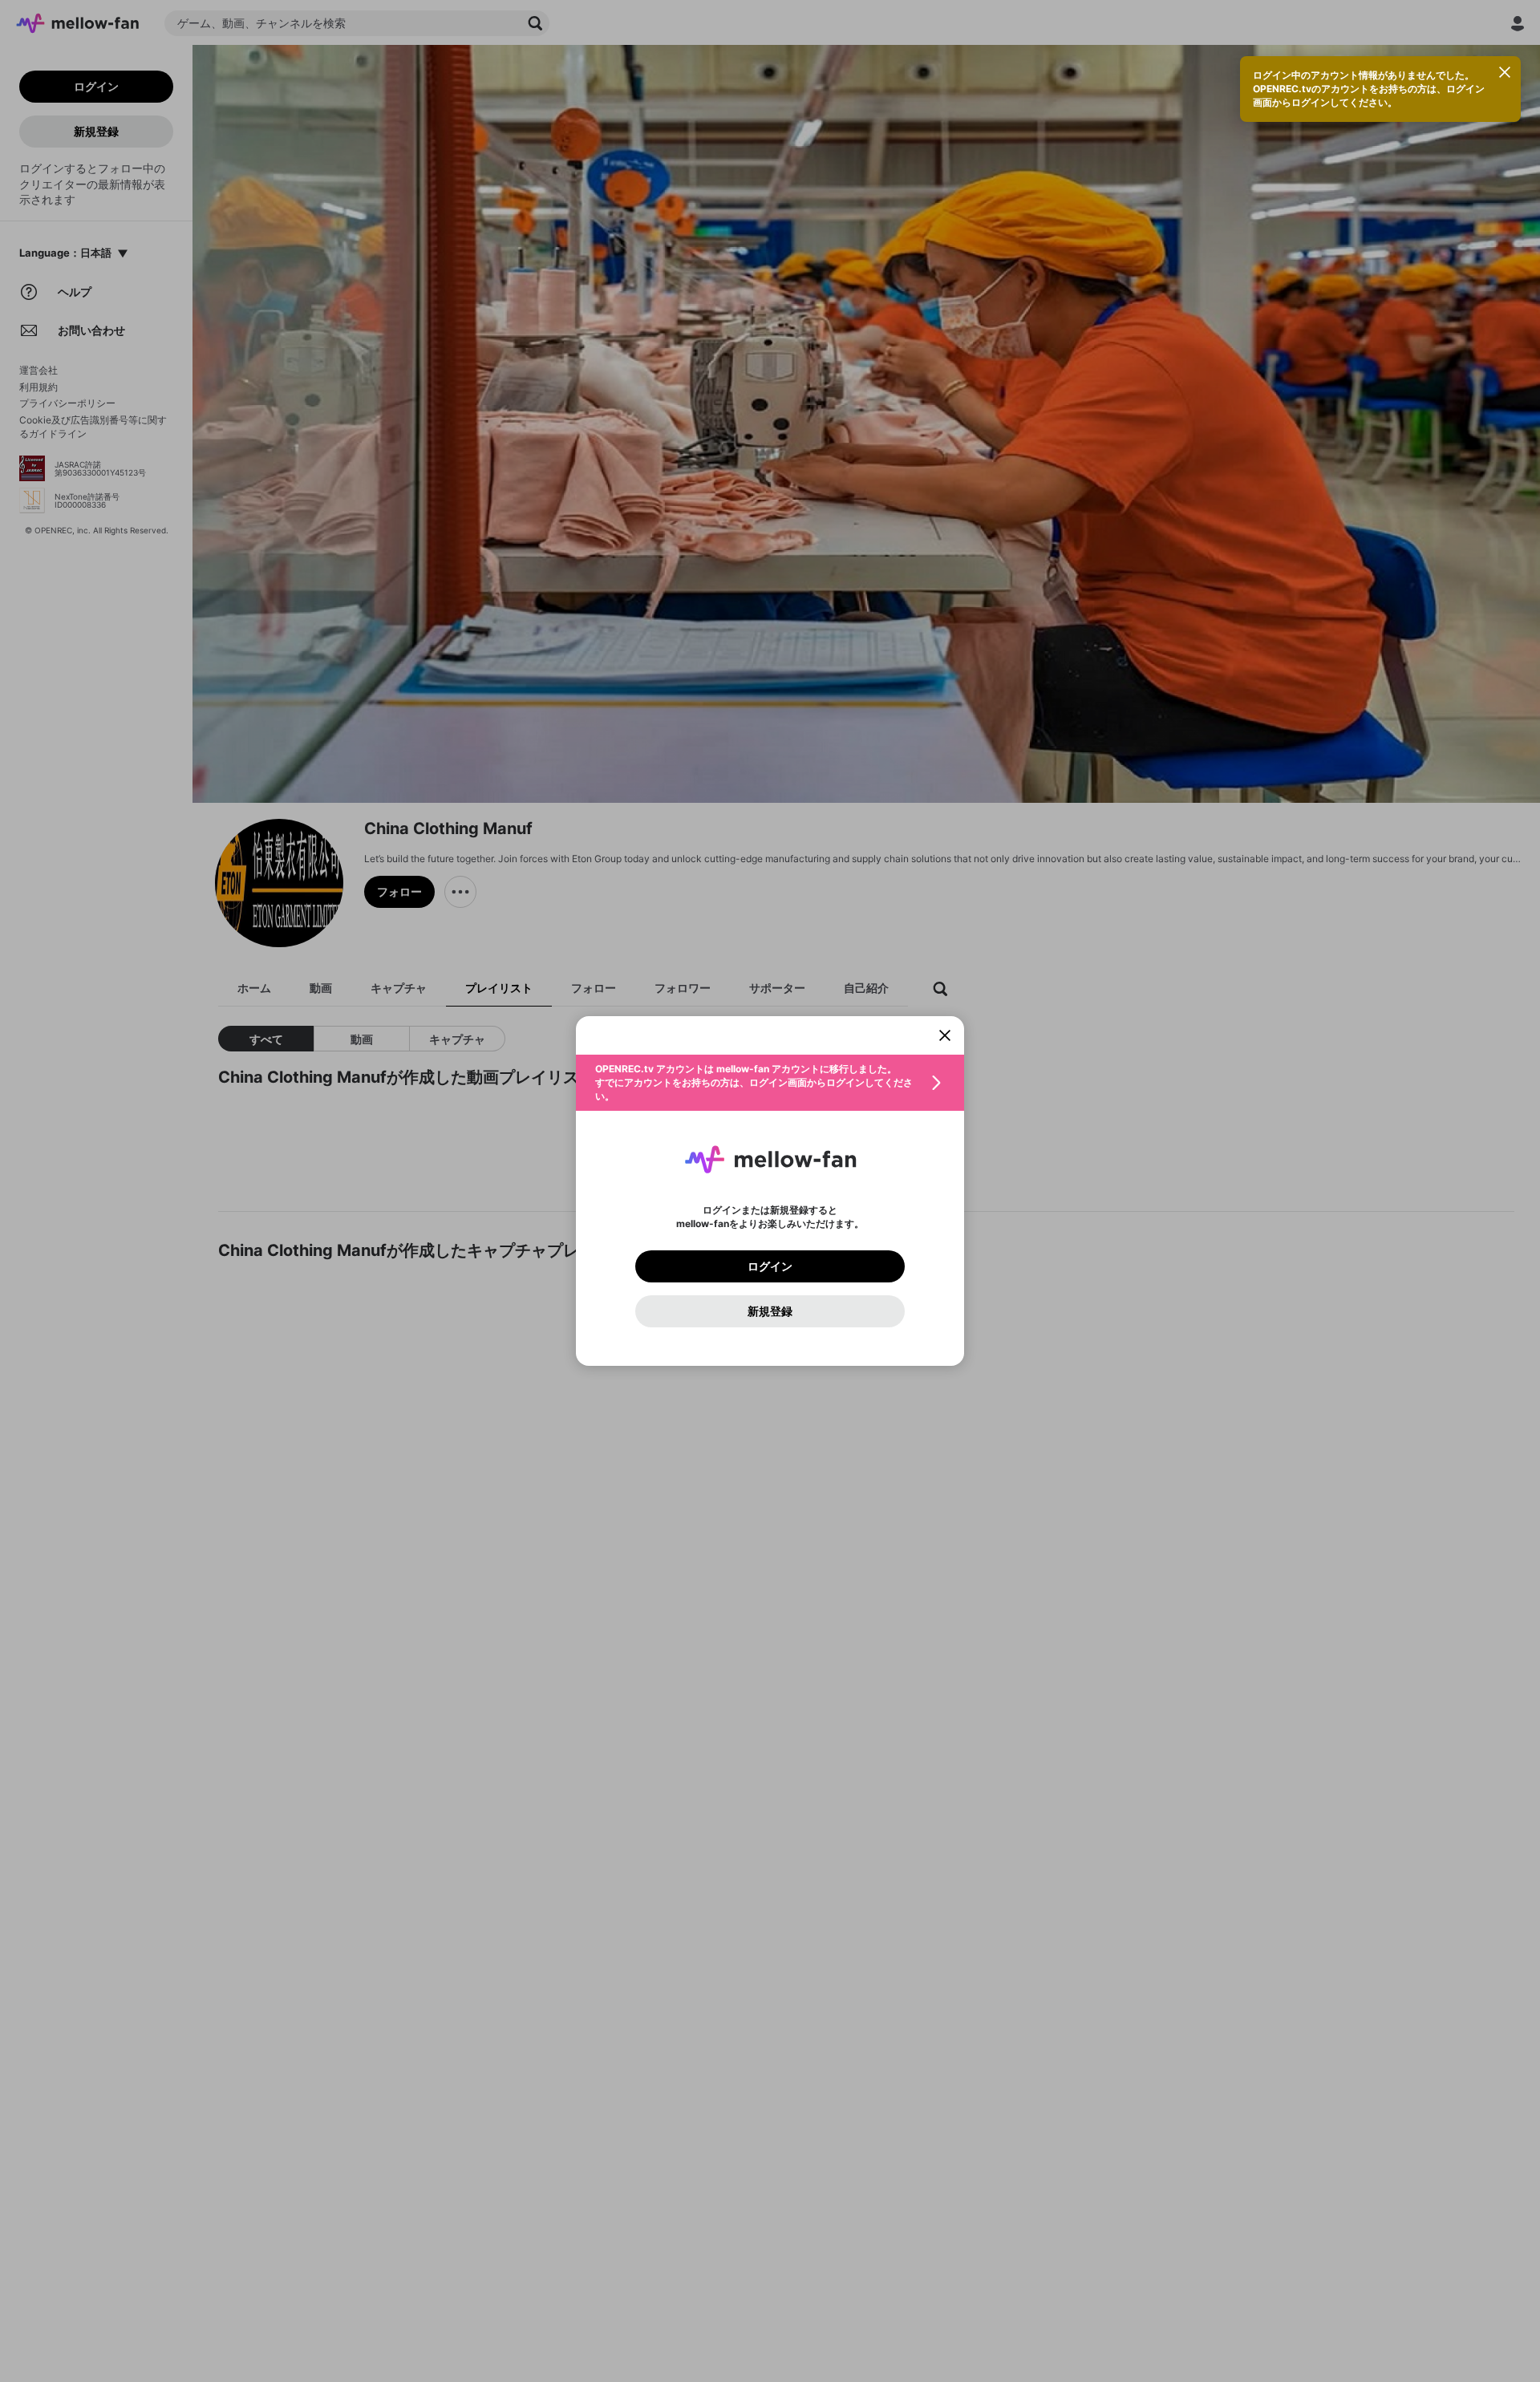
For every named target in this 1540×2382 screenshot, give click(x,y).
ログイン (770, 1266)
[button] (770, 1083)
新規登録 (770, 1311)
